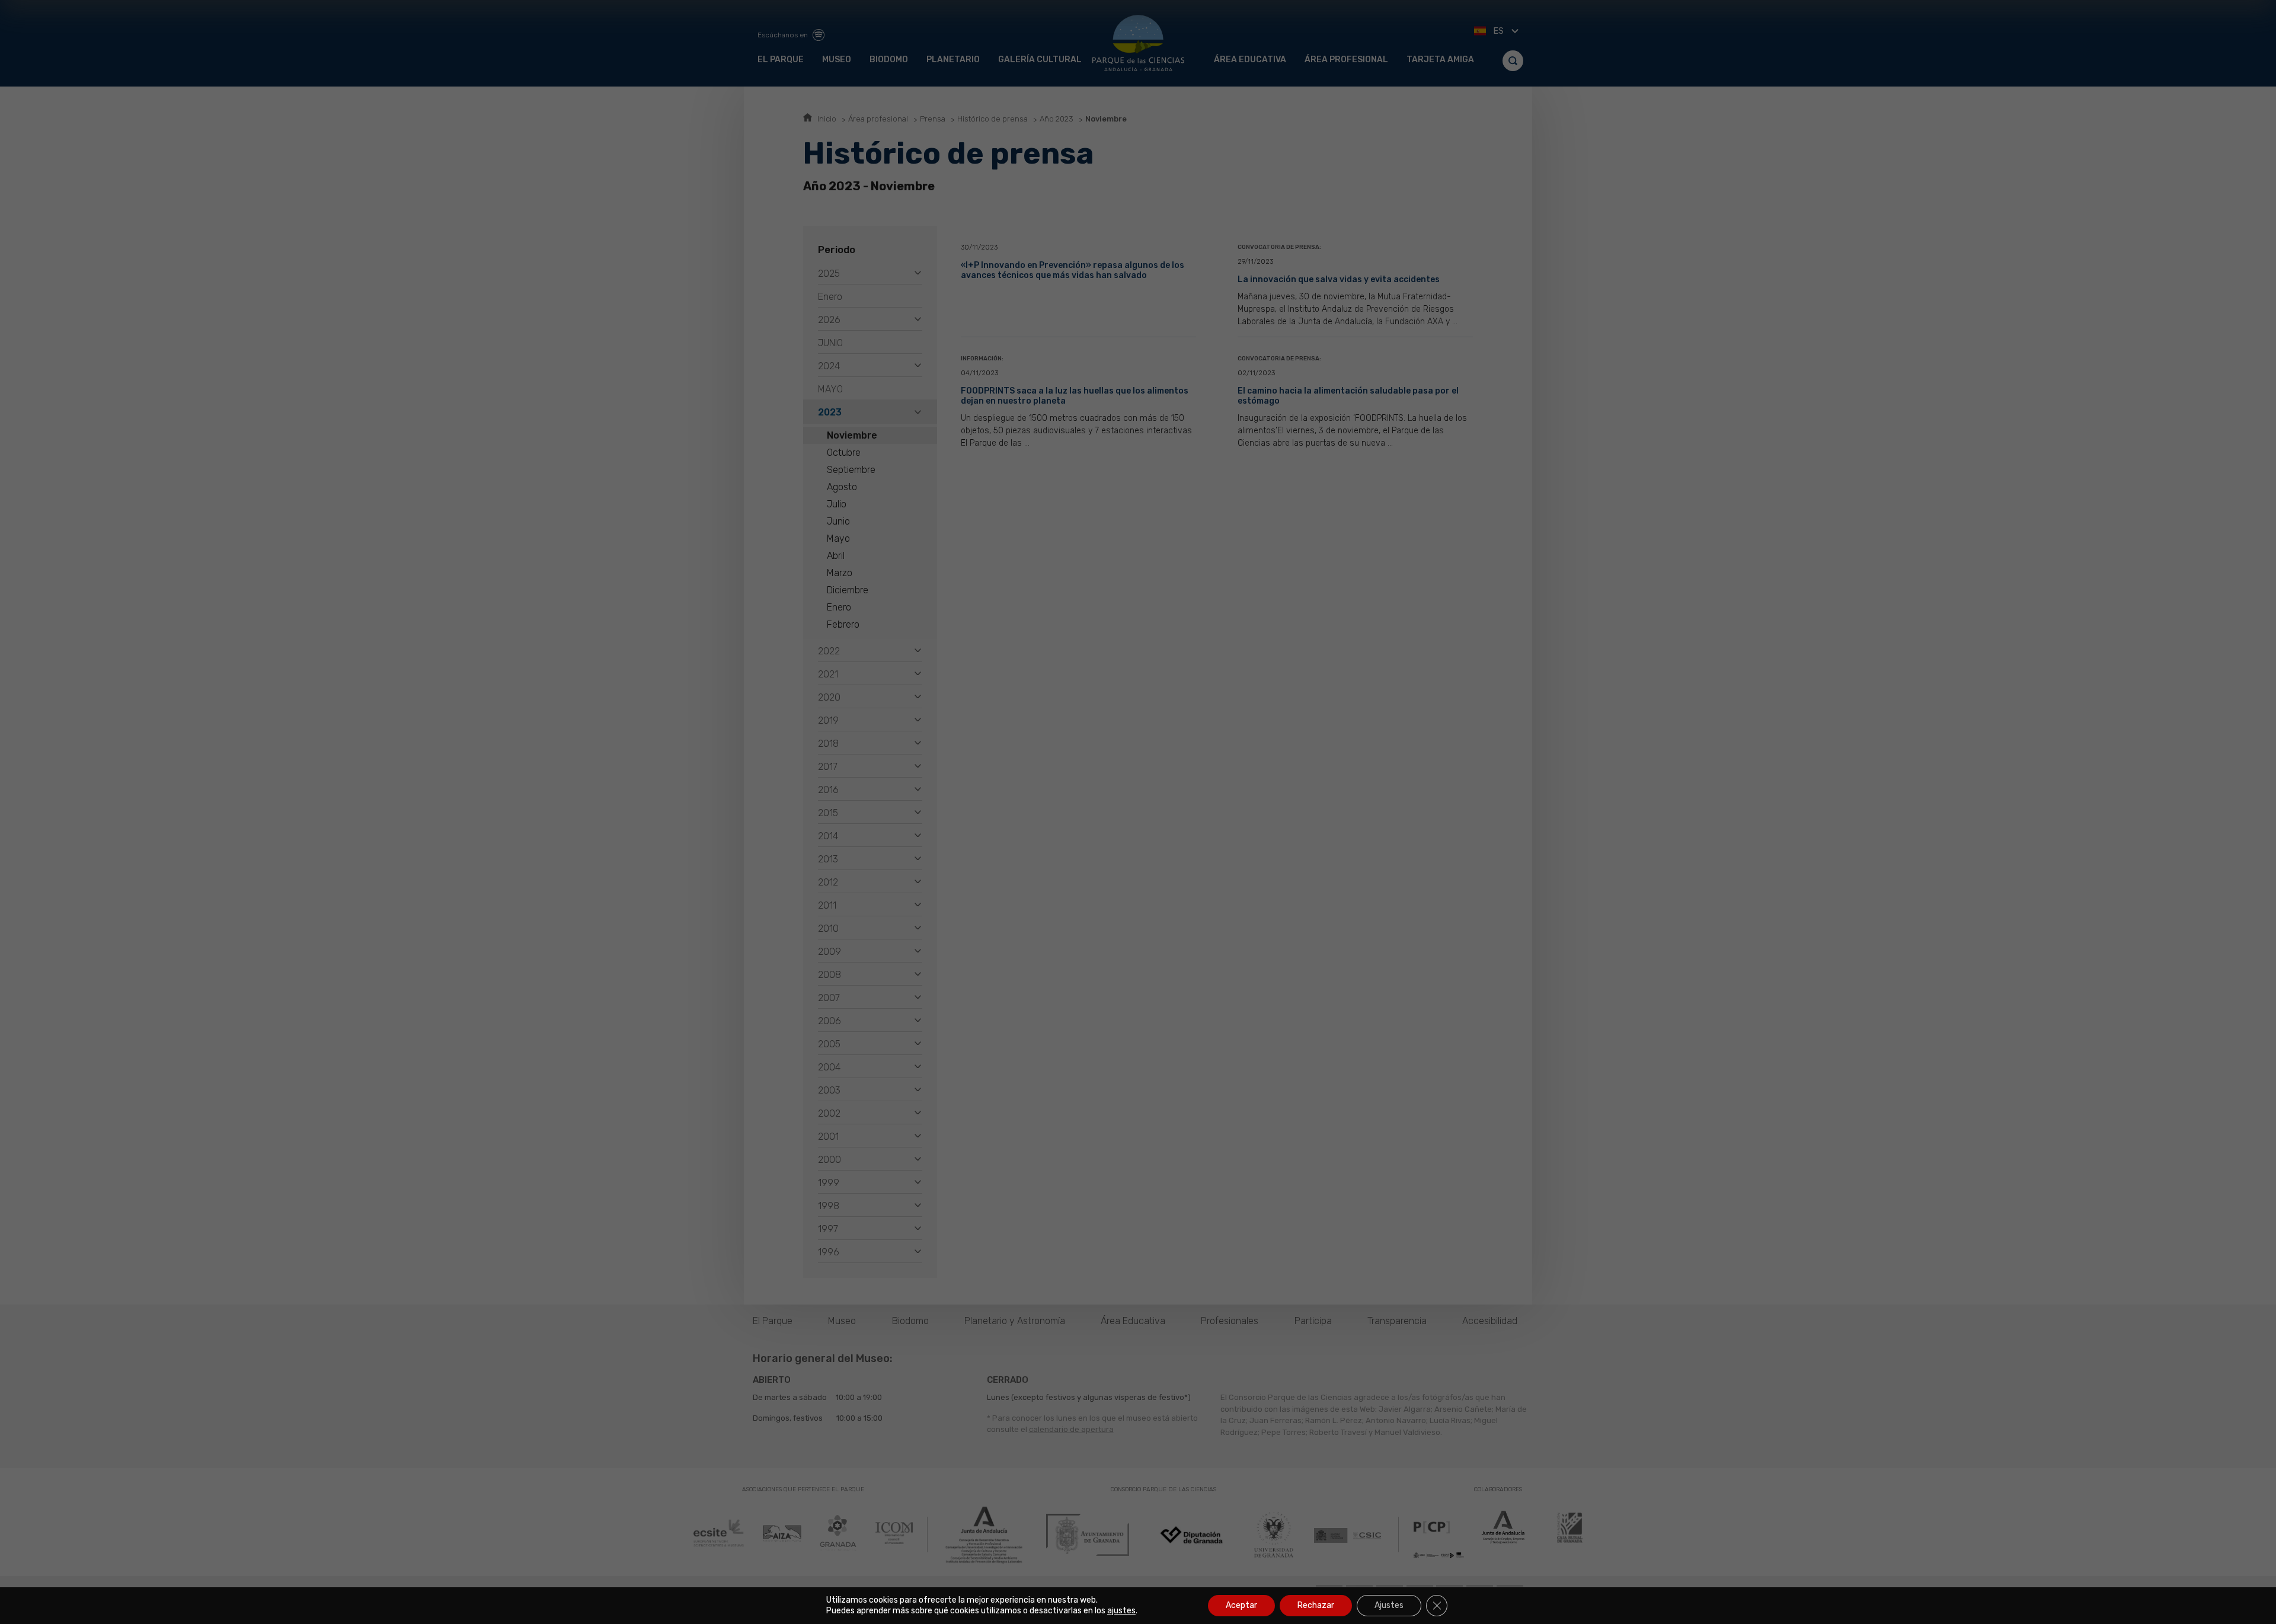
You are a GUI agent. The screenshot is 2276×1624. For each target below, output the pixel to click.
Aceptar (1241, 1605)
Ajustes (1389, 1605)
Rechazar (1316, 1605)
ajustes (1121, 1611)
